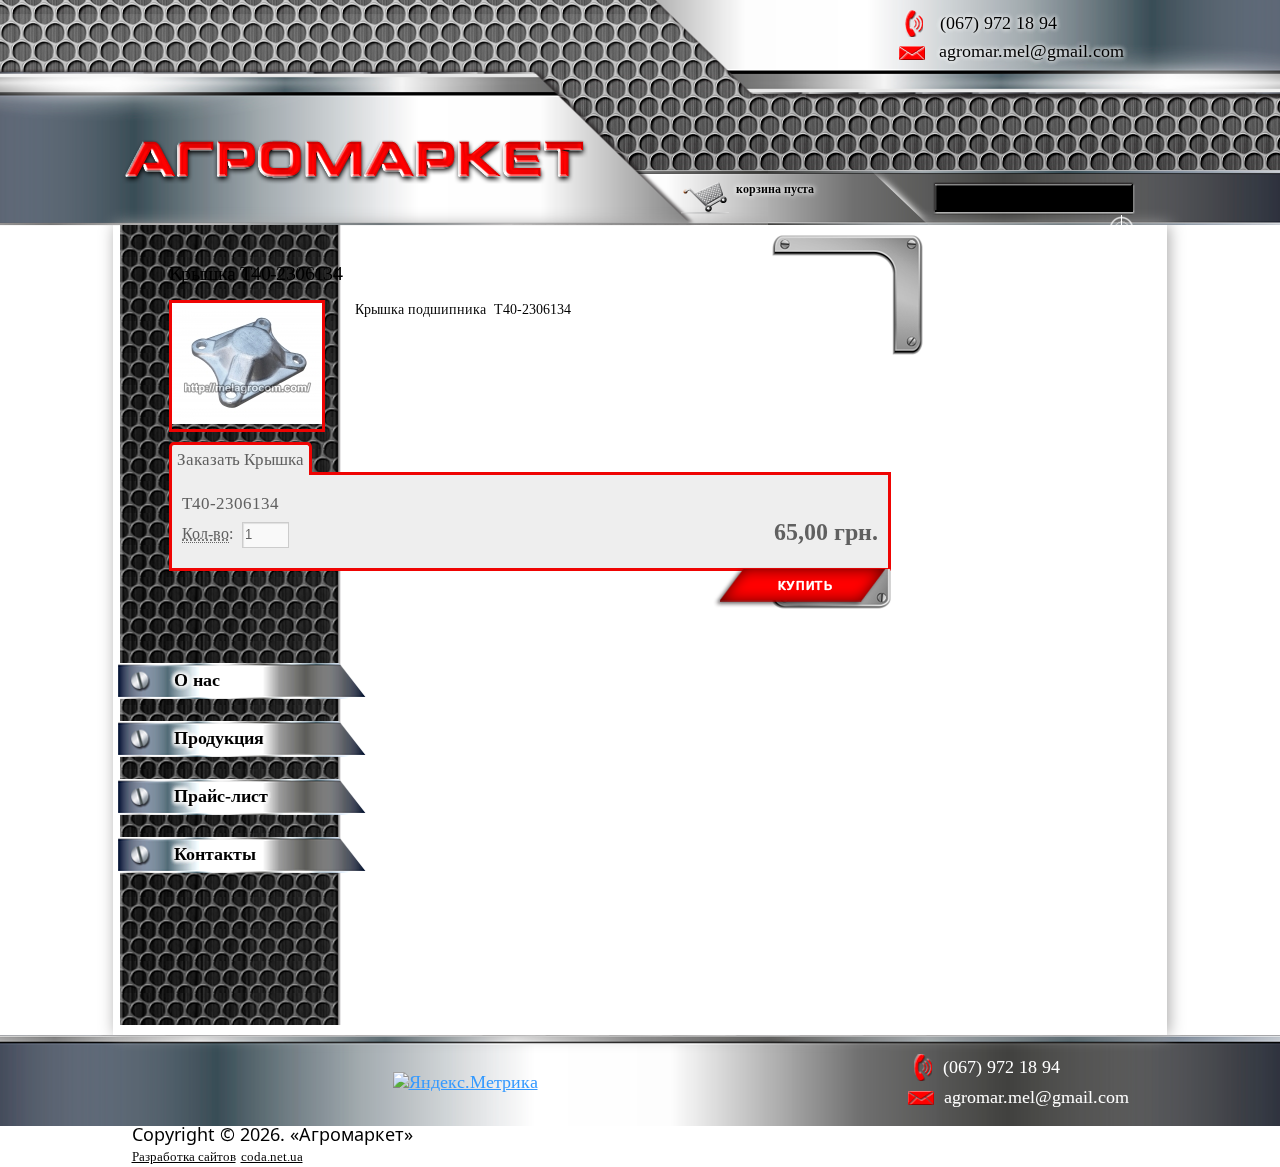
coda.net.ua (272, 1156)
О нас (197, 680)
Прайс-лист (221, 796)
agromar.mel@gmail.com (1031, 51)
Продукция (219, 738)
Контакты (215, 854)
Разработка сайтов (184, 1156)
